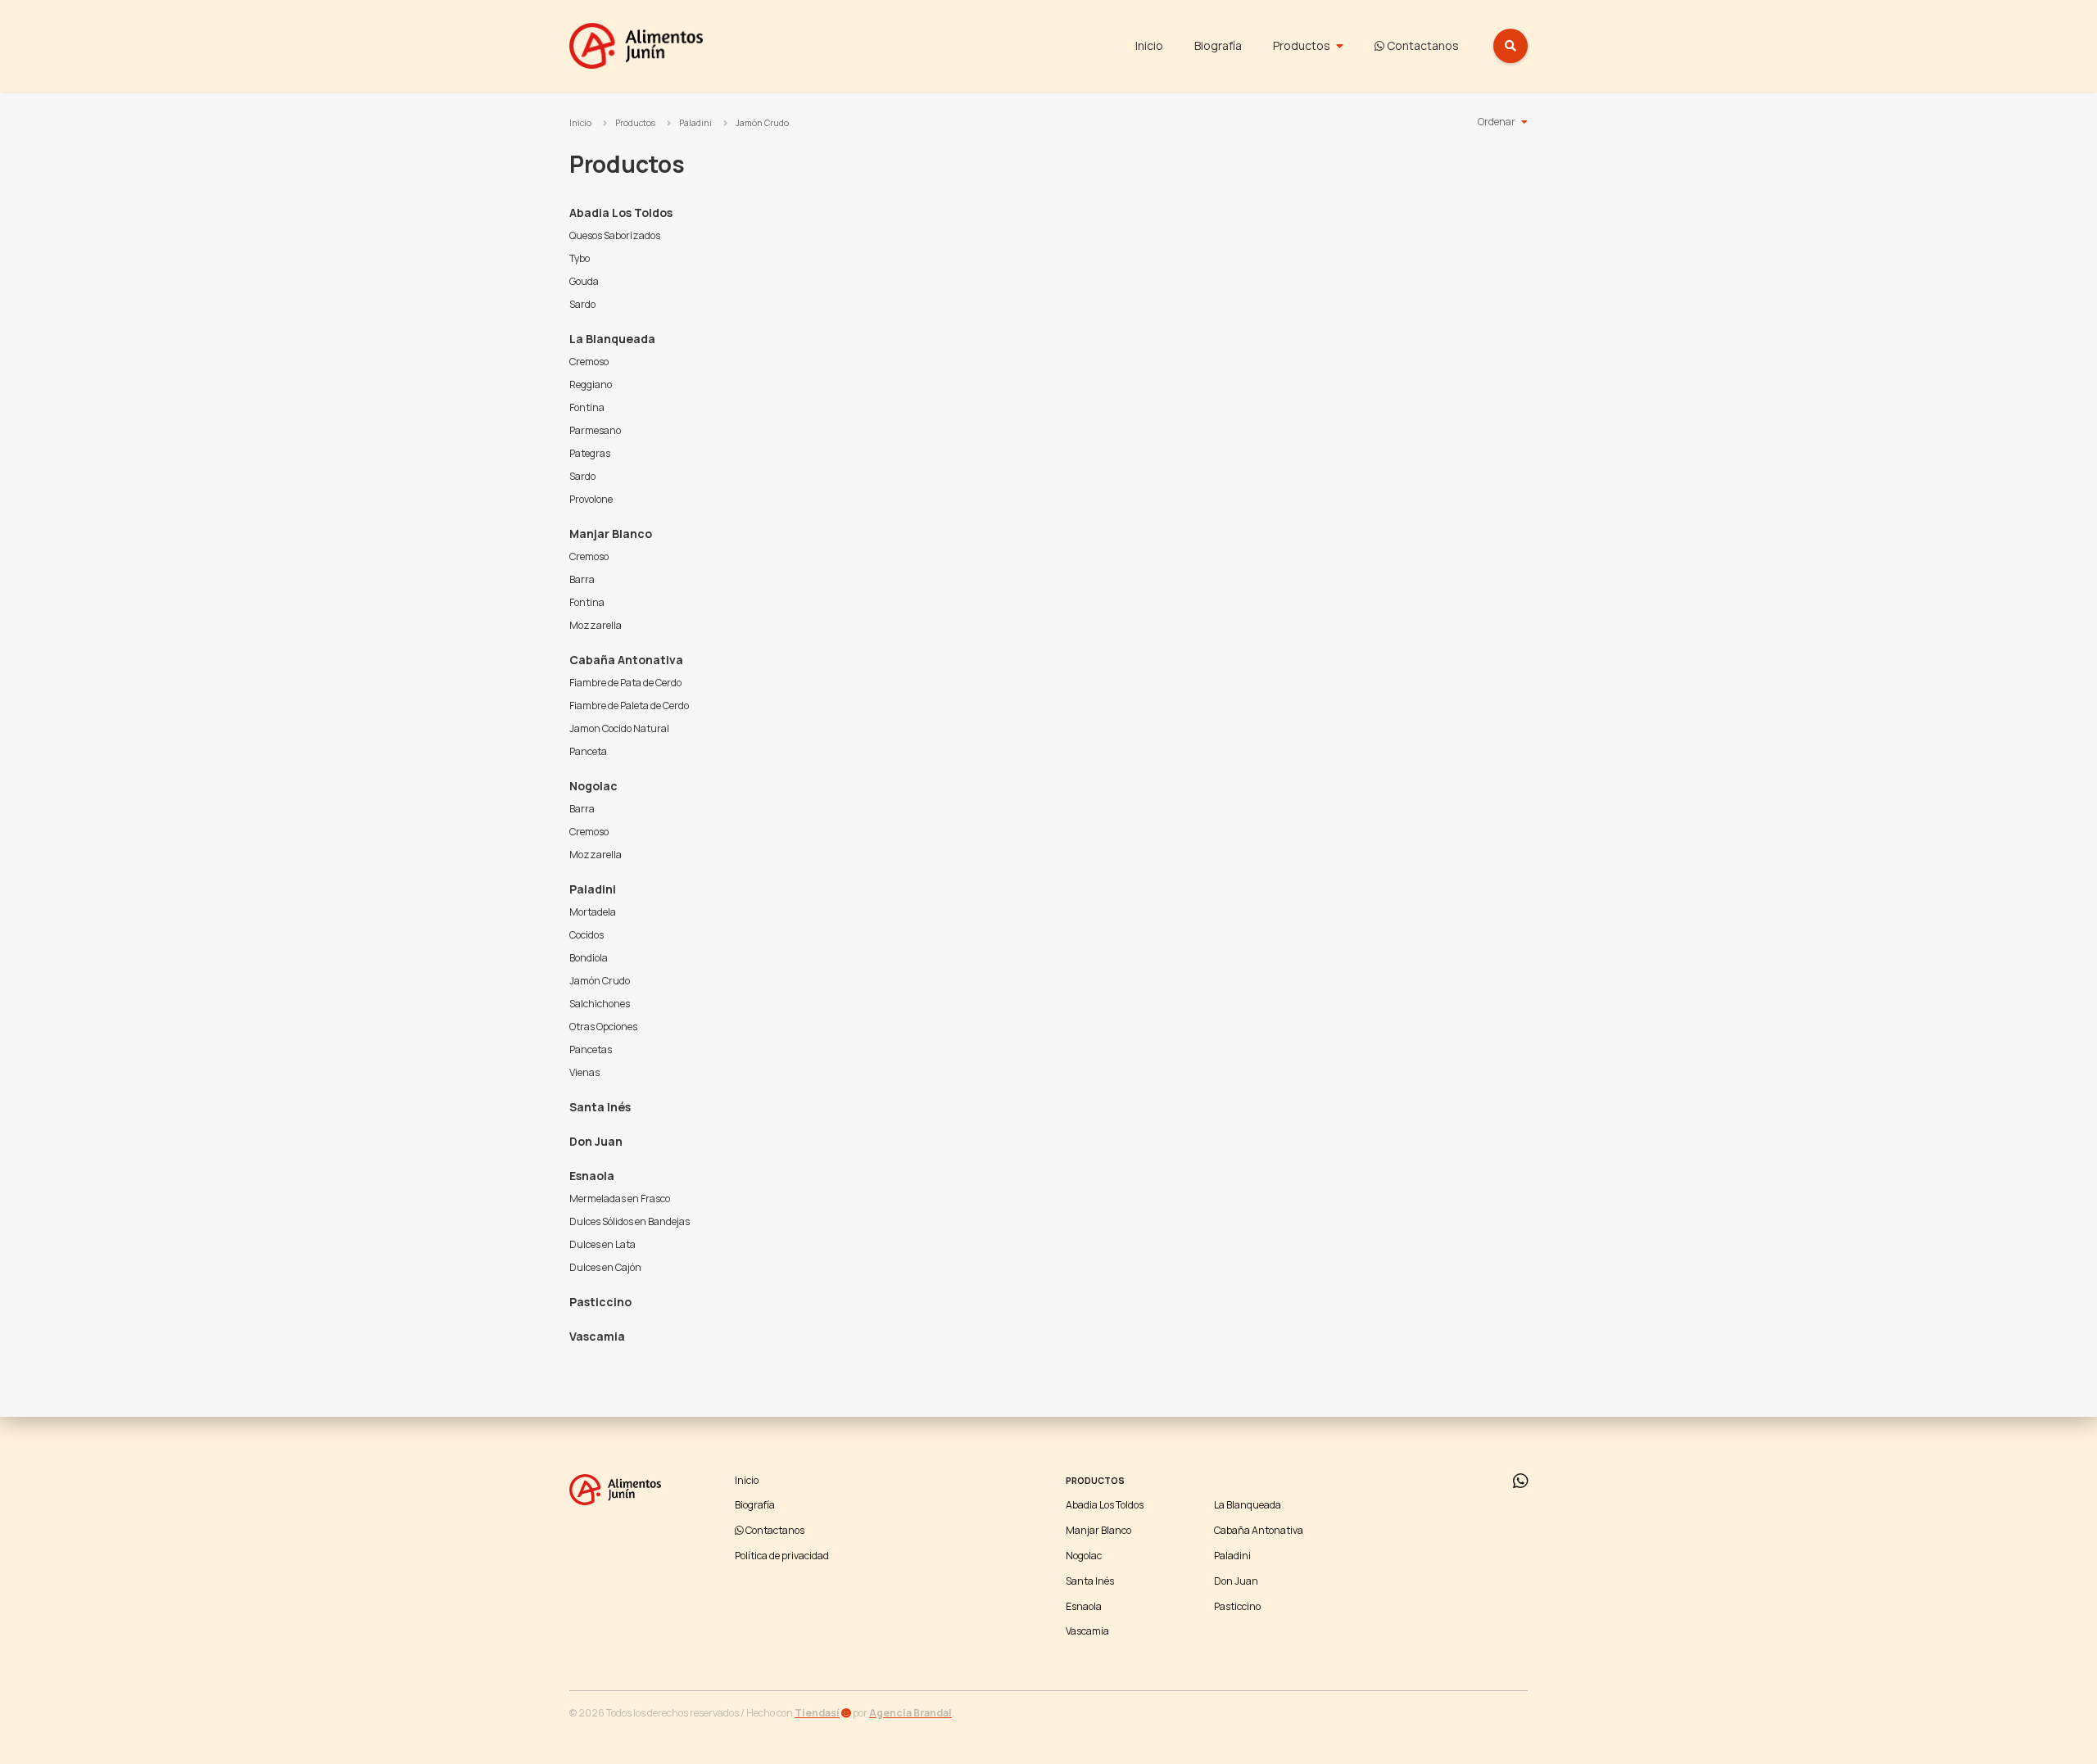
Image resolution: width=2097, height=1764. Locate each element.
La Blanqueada (612, 339)
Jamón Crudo (762, 123)
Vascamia (597, 1336)
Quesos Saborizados (615, 235)
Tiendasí (817, 1713)
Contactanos (1422, 45)
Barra (582, 579)
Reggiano (591, 384)
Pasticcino (600, 1302)
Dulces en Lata (602, 1244)
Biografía (1218, 45)
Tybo (580, 258)
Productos (1302, 45)
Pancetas (591, 1049)
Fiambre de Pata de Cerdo (625, 683)
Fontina (587, 407)
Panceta (588, 751)
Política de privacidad (782, 1556)
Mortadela (593, 912)
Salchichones (600, 1004)
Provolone (591, 499)
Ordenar (1497, 122)
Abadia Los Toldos (621, 213)
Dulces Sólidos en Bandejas (630, 1221)
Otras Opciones (603, 1027)
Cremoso (589, 362)
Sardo (582, 304)
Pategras (590, 453)
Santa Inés (600, 1107)
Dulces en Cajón (605, 1267)
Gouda (584, 281)
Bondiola (589, 958)
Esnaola (592, 1176)
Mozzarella (596, 625)
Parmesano (595, 430)
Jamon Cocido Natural (619, 728)
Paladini (695, 123)
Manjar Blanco (611, 534)
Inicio (1149, 45)
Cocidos (587, 935)
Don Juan (596, 1141)
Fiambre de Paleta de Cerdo (629, 706)
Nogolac (593, 786)
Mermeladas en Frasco (620, 1199)
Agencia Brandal (910, 1713)
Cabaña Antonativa (626, 660)
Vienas (584, 1072)
